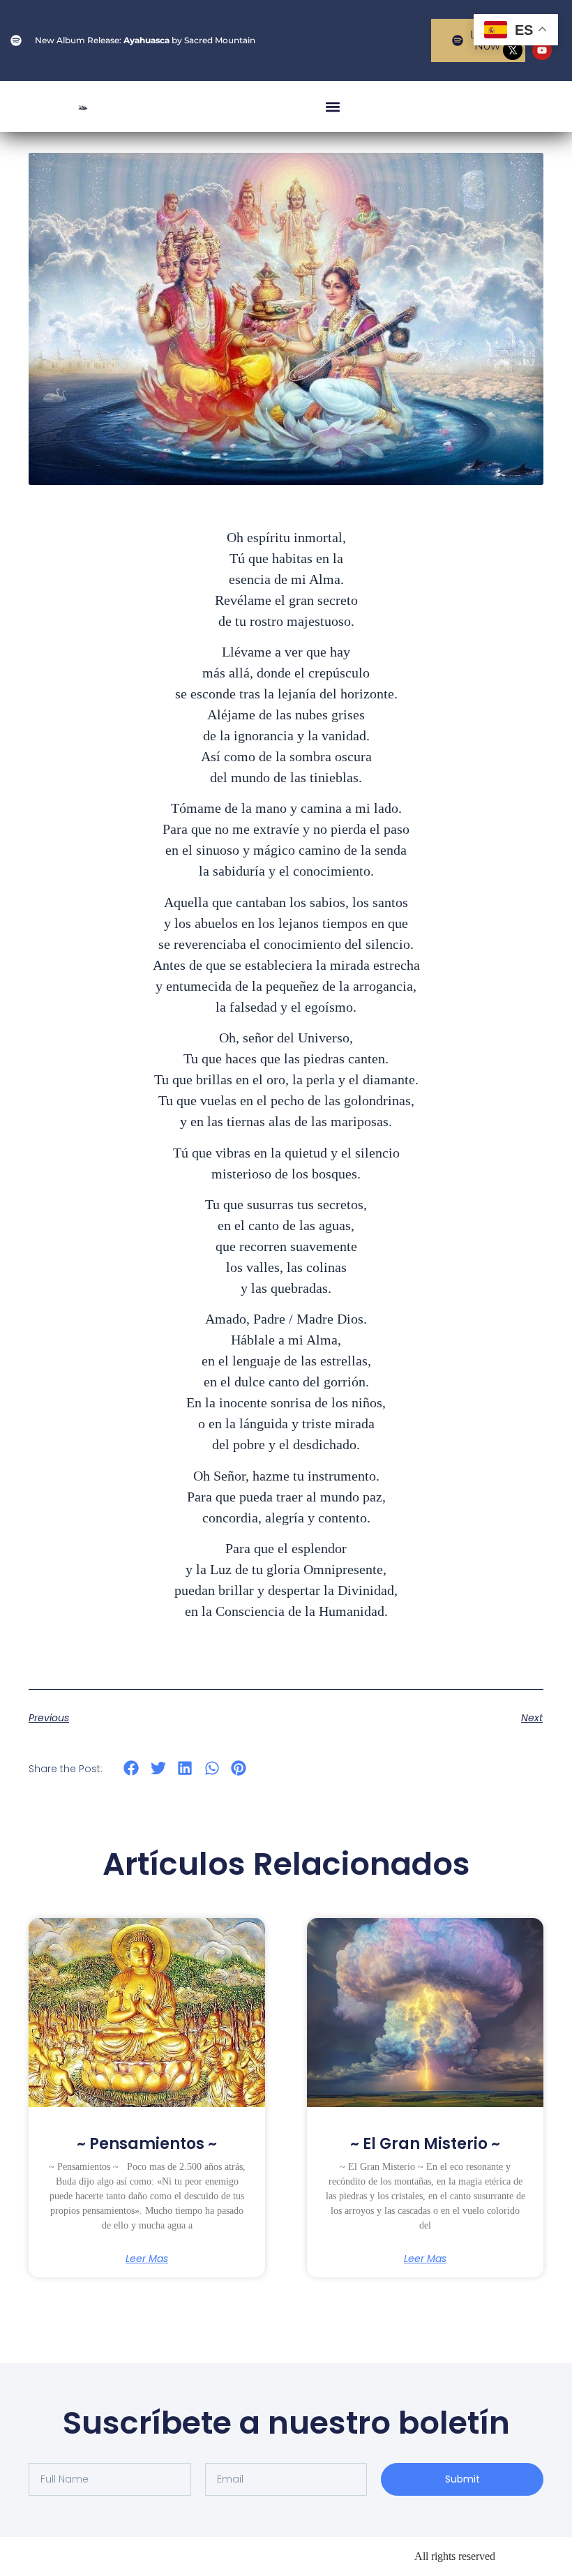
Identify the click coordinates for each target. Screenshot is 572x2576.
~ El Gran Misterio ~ (425, 2144)
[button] (333, 106)
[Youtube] (542, 50)
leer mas (147, 2259)
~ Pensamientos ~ (147, 2144)
